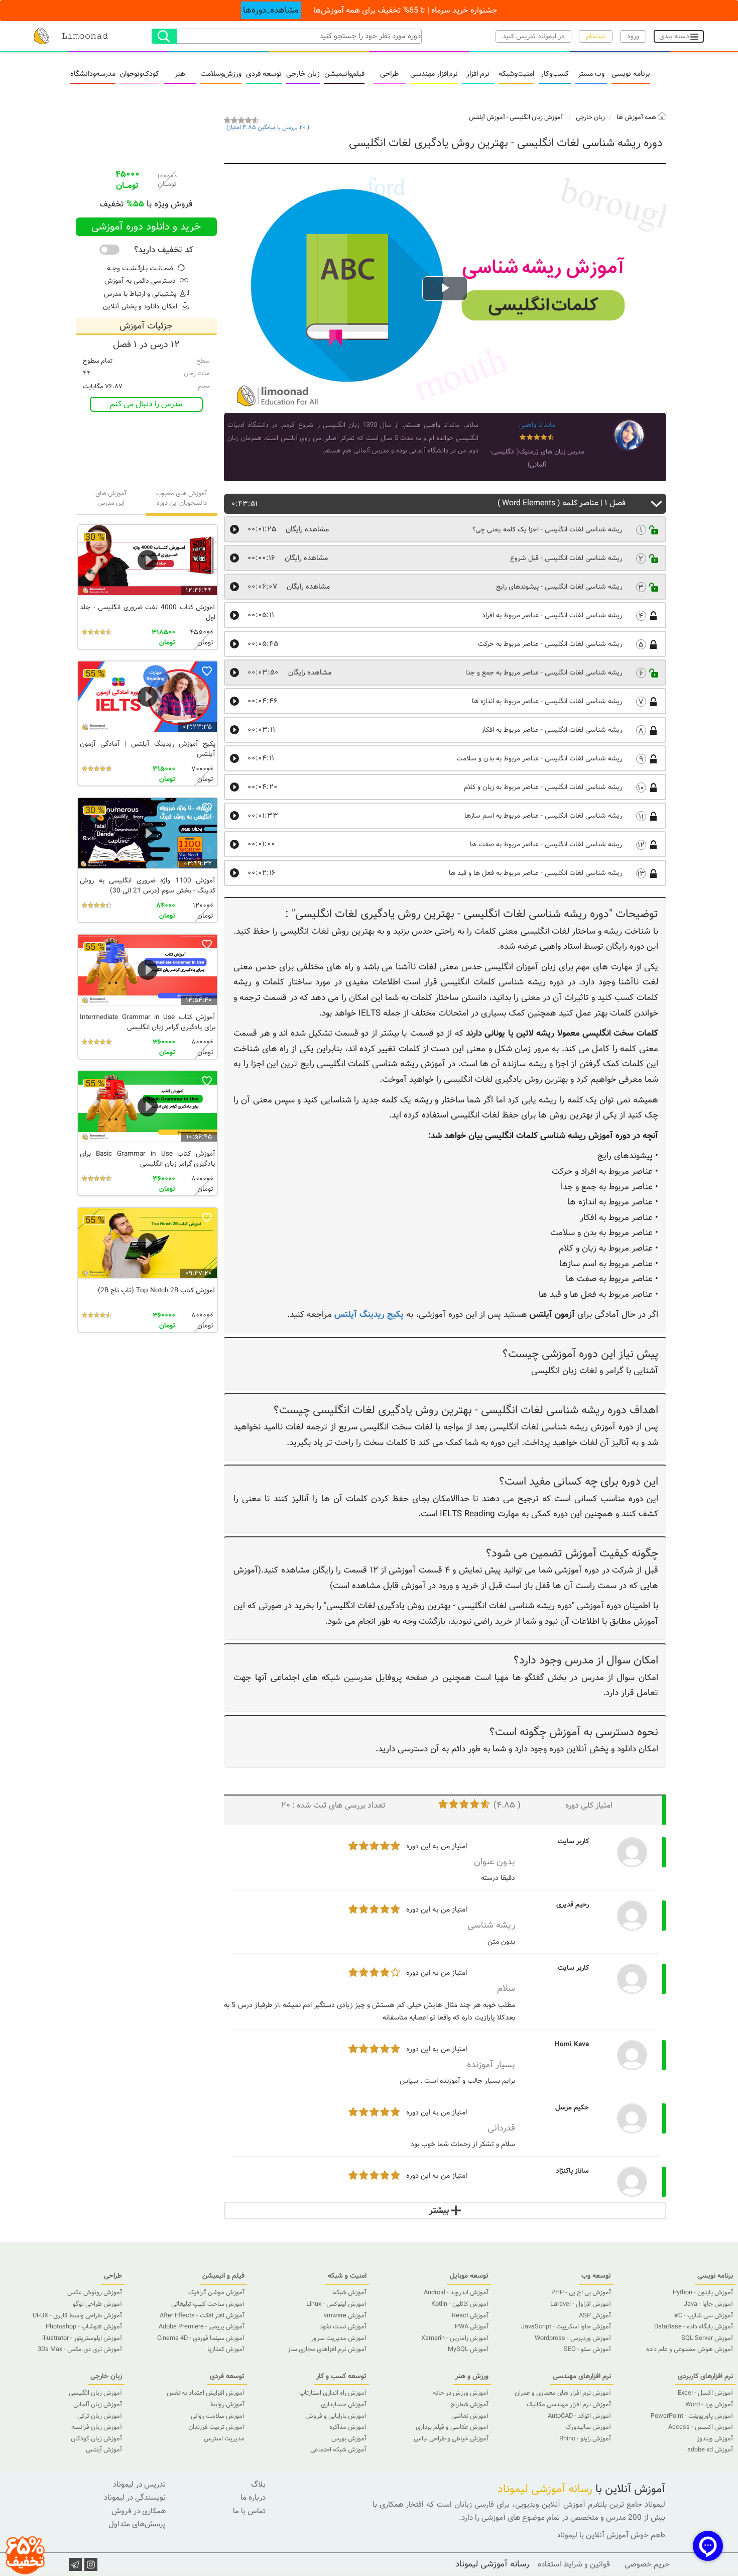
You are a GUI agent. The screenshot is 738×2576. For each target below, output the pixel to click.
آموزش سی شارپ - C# (704, 2316)
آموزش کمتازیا (226, 2349)
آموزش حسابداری (344, 2405)
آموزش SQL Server (707, 2338)
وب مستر (591, 74)
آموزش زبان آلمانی (98, 2405)
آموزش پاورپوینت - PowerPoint (692, 2416)
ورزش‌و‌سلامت (221, 74)
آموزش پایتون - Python (703, 2293)
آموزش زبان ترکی (100, 2416)
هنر (180, 74)
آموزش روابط (227, 2405)
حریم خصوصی (647, 2564)
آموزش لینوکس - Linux (336, 2304)
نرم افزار (478, 74)
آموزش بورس (349, 2439)
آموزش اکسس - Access (701, 2427)
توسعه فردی (264, 74)
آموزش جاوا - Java (708, 2304)
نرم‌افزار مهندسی (434, 74)
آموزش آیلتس (487, 118)
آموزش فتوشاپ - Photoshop (84, 2327)
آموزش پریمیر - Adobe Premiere (202, 2327)
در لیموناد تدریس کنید (533, 36)
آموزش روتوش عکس (95, 2293)
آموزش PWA (472, 2327)
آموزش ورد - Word (709, 2405)
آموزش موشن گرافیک (216, 2293)
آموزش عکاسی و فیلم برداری (452, 2427)
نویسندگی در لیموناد (135, 2498)
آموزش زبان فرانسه (97, 2427)
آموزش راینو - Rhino (585, 2439)
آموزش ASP (595, 2316)
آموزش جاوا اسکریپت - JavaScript (566, 2327)
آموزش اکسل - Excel (705, 2393)
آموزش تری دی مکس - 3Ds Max (80, 2349)
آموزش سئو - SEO (587, 2349)
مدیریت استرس (224, 2439)
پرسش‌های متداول (137, 2524)
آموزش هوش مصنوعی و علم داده (690, 2349)
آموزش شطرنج (469, 2405)
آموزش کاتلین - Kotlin (460, 2304)
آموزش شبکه (350, 2293)
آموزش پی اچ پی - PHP (581, 2293)
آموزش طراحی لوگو (97, 2304)
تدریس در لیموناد (139, 2485)
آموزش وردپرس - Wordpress (573, 2338)
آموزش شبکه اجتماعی (338, 2450)
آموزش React (470, 2316)
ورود (633, 36)
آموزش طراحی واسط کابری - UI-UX (77, 2316)
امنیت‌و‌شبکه (516, 74)
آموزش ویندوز (715, 2439)
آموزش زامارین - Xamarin (455, 2338)
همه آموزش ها (637, 118)
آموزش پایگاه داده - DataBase (694, 2327)
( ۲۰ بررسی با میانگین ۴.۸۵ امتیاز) (268, 128)
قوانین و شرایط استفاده (574, 2564)
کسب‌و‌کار (555, 74)
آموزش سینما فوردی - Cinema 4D (201, 2338)
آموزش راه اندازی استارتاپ (333, 2393)
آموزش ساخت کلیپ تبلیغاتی (208, 2304)
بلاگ (258, 2485)
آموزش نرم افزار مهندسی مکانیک (569, 2405)
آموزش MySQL (468, 2349)
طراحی (389, 74)
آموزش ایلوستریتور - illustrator (82, 2338)
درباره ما (253, 2498)
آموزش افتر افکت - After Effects (202, 2316)
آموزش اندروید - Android (456, 2293)
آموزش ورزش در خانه (461, 2393)
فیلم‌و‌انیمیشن (344, 74)
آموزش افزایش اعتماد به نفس (206, 2393)
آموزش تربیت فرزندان (216, 2427)
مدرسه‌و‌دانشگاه (93, 74)
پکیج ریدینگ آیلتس (369, 1315)
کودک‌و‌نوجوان (140, 74)
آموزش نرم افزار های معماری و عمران (563, 2393)
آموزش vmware (345, 2316)
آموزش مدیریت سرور (339, 2338)
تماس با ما (249, 2511)
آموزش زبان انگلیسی (536, 118)
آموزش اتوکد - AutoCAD (579, 2416)
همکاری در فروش (139, 2511)
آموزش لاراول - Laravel (581, 2304)
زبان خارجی (303, 74)
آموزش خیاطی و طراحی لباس (451, 2439)
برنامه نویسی (631, 74)
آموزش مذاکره (348, 2427)
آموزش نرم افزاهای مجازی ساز (327, 2349)
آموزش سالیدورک (588, 2427)
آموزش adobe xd (710, 2450)
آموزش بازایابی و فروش (336, 2416)
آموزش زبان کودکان (96, 2439)
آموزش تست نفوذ (343, 2327)
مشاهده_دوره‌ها (271, 10)
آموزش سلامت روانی (218, 2416)
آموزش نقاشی (470, 2416)
